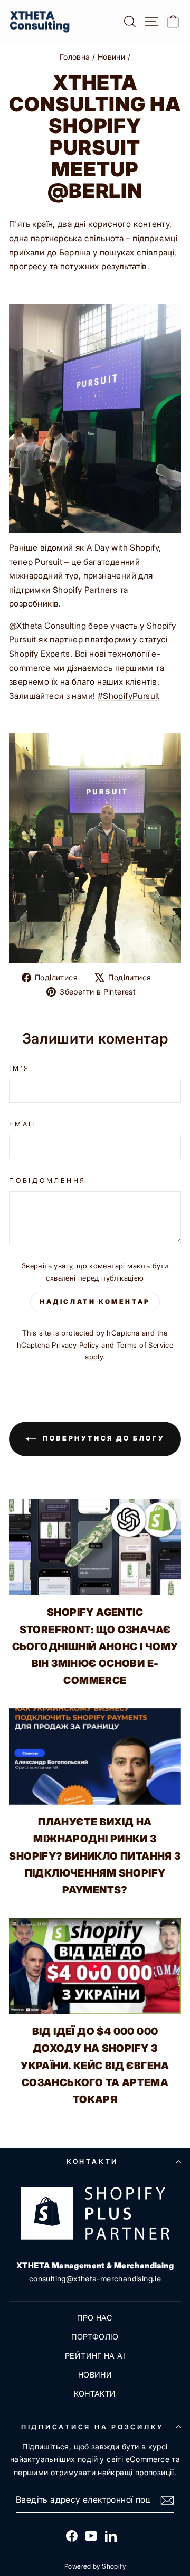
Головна (75, 57)
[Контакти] (95, 2213)
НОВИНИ (95, 2375)
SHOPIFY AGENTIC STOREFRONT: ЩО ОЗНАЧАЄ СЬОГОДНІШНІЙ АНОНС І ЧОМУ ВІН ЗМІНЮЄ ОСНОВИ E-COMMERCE (95, 1646)
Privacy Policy (75, 1345)
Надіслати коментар (95, 1301)
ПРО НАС (95, 2318)
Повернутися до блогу (103, 1438)
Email (23, 1124)
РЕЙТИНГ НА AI (95, 2356)
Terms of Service (145, 1345)
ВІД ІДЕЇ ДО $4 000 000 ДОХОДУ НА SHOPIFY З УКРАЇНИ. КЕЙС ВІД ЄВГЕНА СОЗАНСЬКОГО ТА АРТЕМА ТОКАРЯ (95, 2065)
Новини (111, 57)
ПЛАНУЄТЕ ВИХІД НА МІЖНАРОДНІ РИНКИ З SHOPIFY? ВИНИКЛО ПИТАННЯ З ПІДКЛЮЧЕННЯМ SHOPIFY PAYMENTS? (95, 1856)
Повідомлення (47, 1181)
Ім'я (20, 1068)
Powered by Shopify (95, 2566)
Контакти (92, 2161)
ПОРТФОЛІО (95, 2337)
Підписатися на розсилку (92, 2427)
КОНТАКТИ (95, 2394)
